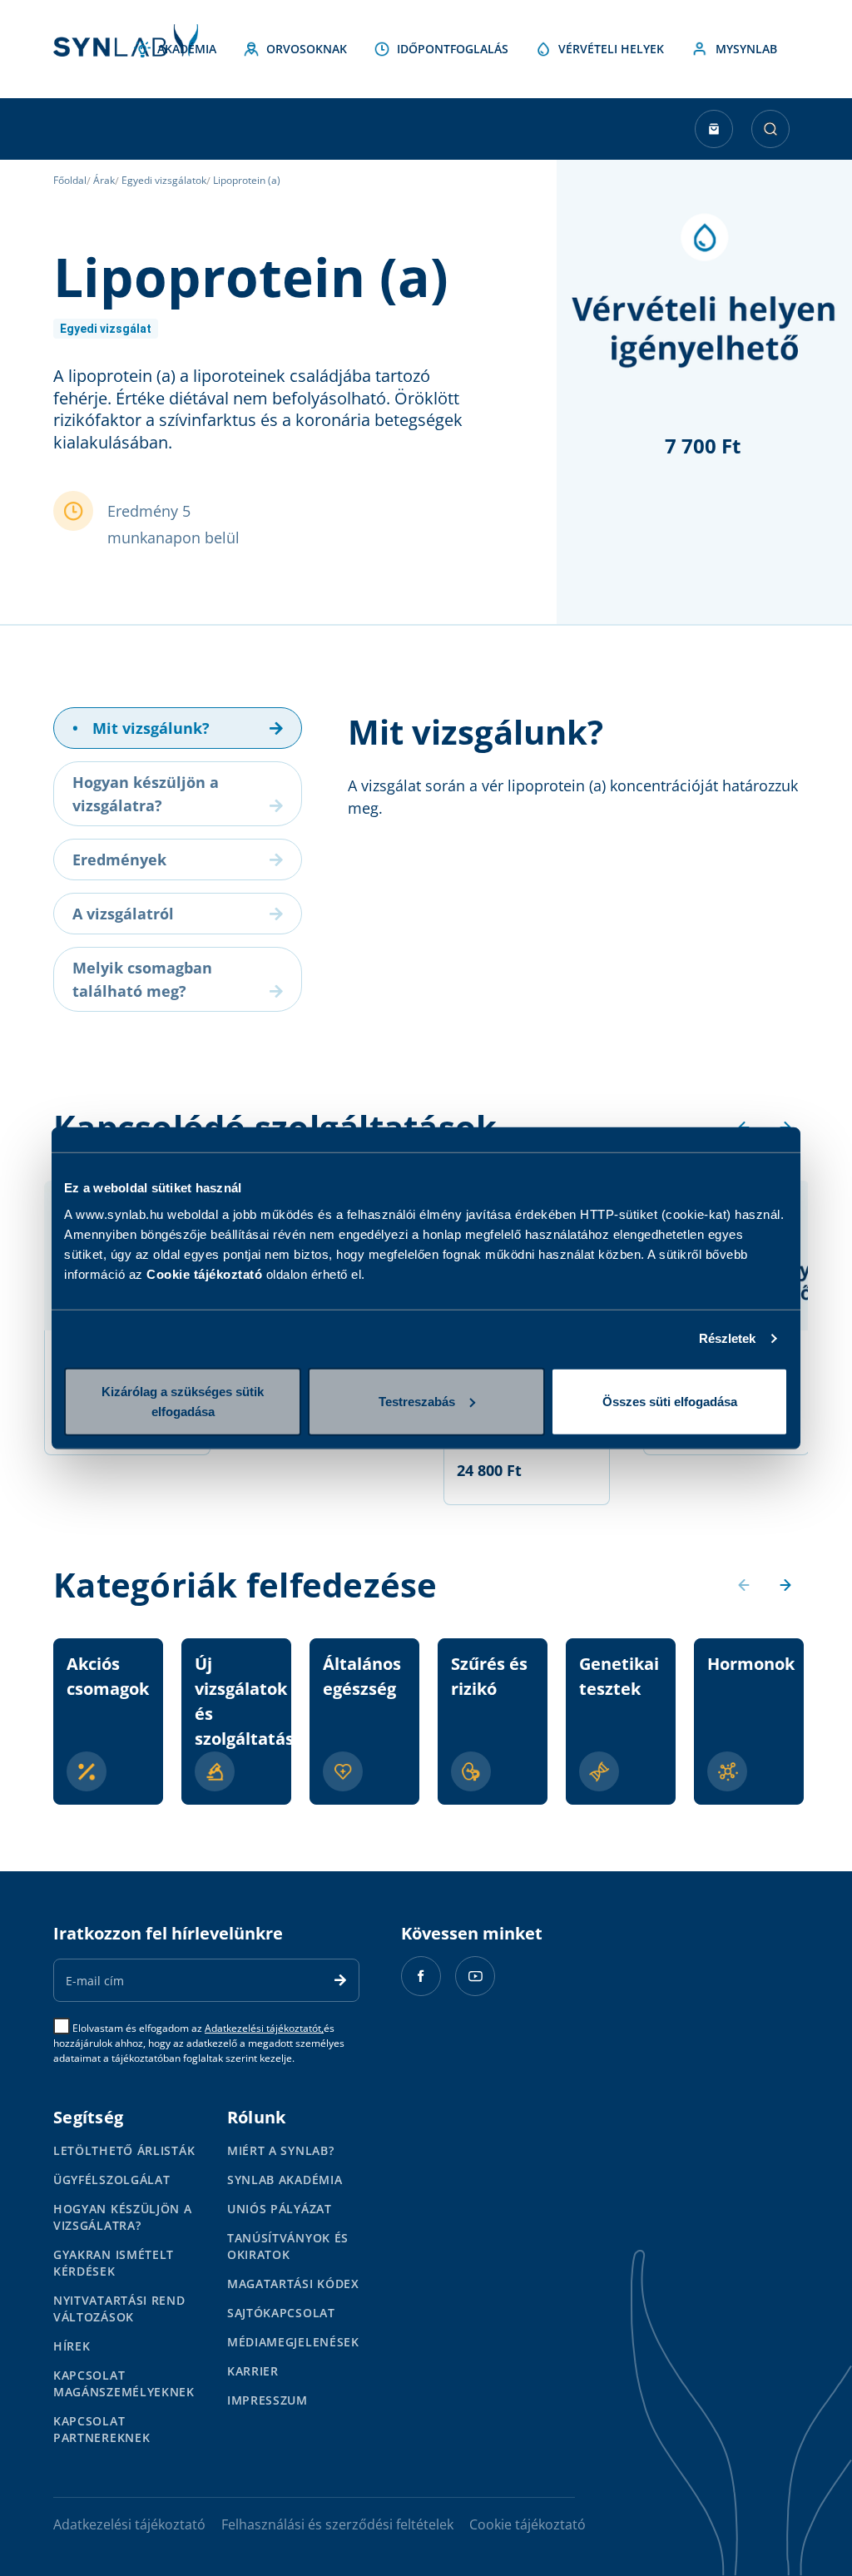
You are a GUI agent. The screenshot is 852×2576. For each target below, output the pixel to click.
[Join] (340, 1980)
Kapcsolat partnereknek (102, 2429)
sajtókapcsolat (281, 2313)
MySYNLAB (746, 49)
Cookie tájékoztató (204, 1273)
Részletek (728, 1338)
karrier (253, 2371)
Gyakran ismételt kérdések (114, 2263)
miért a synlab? (281, 2150)
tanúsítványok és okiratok (288, 2246)
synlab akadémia (285, 2180)
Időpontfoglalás (453, 49)
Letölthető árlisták (124, 2150)
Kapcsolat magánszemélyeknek (124, 2383)
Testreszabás (417, 1401)
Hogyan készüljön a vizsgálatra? (123, 2217)
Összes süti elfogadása (670, 1401)
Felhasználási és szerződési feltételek (337, 2524)
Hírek (72, 2346)
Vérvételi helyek (611, 49)
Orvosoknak (307, 49)
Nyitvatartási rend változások (119, 2308)
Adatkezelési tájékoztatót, (264, 2028)
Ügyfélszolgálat (112, 2180)
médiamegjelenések (293, 2342)
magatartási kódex (293, 2284)
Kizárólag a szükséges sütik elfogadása (183, 1401)
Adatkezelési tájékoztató (129, 2524)
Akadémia (187, 49)
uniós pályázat (280, 2209)
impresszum (267, 2400)
